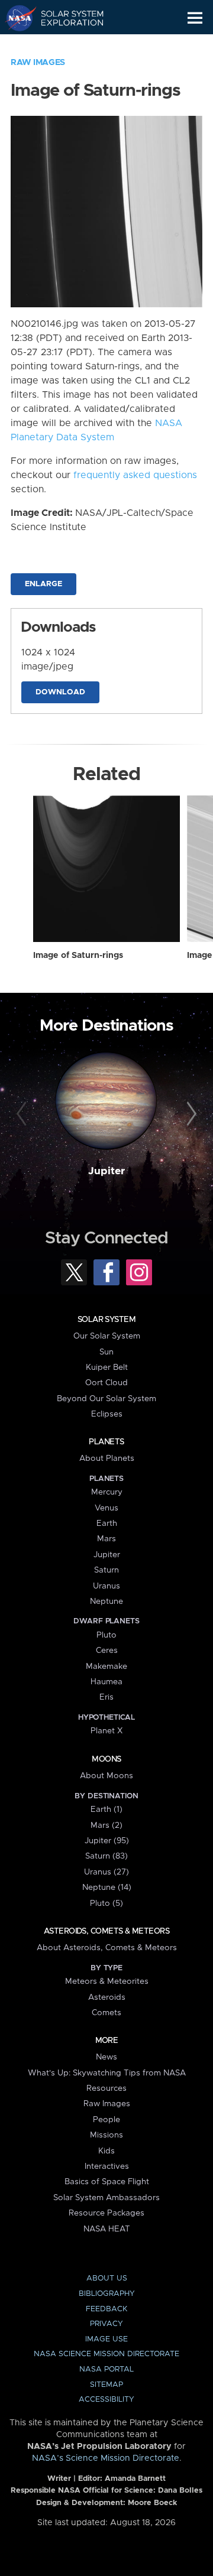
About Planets (107, 1458)
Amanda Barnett (135, 2479)
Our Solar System (107, 1336)
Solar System (106, 1320)
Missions (106, 2135)
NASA (16, 18)
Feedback (106, 2309)
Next (190, 1115)
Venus (106, 1508)
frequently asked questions (135, 475)
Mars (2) (106, 1825)
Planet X (106, 1731)
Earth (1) (106, 1810)
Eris (106, 1697)
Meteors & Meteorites (107, 1981)
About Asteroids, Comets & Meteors (107, 1948)
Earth (107, 1523)
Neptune (106, 1602)
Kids (106, 2151)
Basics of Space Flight (107, 2182)
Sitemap (106, 2385)
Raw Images (38, 63)
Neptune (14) (107, 1888)
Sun (106, 1352)
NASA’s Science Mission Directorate (106, 2458)
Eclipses (107, 1414)
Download (60, 692)
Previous (23, 1115)
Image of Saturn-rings (78, 956)
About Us (107, 2278)
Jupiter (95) (107, 1841)
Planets (106, 1442)
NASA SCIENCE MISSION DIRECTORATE (106, 2354)
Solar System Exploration (65, 18)
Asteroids (107, 1997)
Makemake (106, 1667)
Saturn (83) (106, 1856)
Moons (106, 1759)
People (106, 2120)
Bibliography (107, 2294)
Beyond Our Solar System (106, 1399)
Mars (106, 1539)
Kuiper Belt (107, 1367)
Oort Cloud (106, 1383)
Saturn (106, 1570)
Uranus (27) (106, 1872)
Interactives (107, 2166)
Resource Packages (106, 2213)
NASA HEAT (107, 2229)
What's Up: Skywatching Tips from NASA (107, 2073)
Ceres (107, 1651)
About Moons (106, 1776)
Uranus (106, 1586)
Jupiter (106, 1171)
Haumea (106, 1682)
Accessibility (106, 2400)
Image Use (106, 2339)
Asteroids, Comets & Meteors (106, 1931)
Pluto (106, 1635)
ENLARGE (43, 584)
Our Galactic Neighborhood (65, 45)
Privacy (106, 2324)
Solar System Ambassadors (106, 2198)
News (106, 2057)
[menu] (195, 18)
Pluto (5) (106, 1903)
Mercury (107, 1492)
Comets (106, 2013)
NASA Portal (106, 2369)
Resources (106, 2088)
